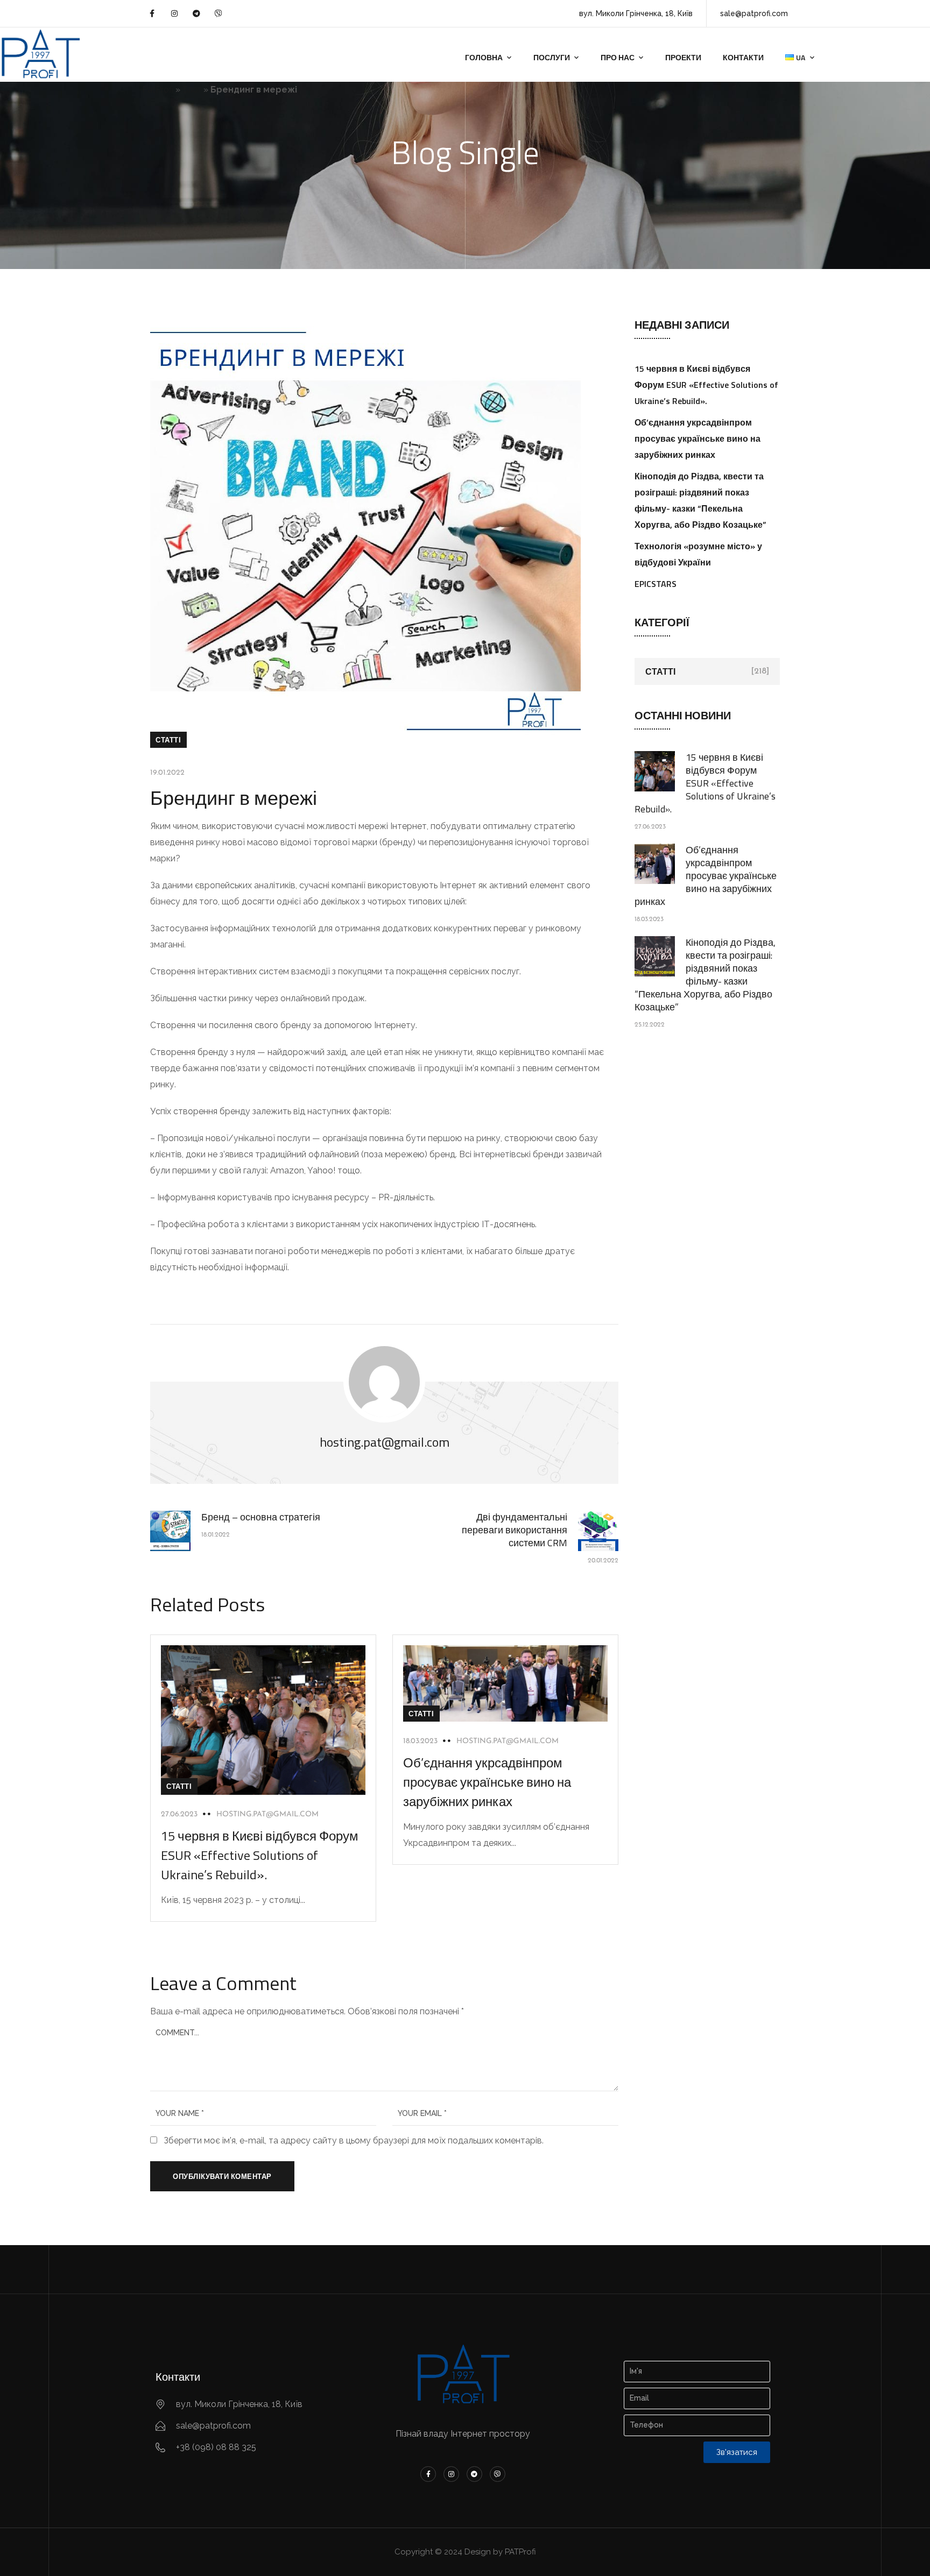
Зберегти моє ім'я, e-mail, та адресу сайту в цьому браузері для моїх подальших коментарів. (354, 2140)
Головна (484, 57)
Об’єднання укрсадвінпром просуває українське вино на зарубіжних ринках (487, 1782)
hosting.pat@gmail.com (267, 1814)
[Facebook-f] (152, 13)
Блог (192, 90)
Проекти (683, 57)
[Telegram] (196, 13)
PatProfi (158, 90)
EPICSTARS (656, 584)
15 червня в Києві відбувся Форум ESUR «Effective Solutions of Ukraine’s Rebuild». (260, 1855)
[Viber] (219, 13)
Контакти (743, 57)
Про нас (618, 57)
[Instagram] (174, 13)
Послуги (552, 57)
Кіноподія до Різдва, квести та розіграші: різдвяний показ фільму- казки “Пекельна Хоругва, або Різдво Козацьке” (705, 975)
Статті (168, 740)
